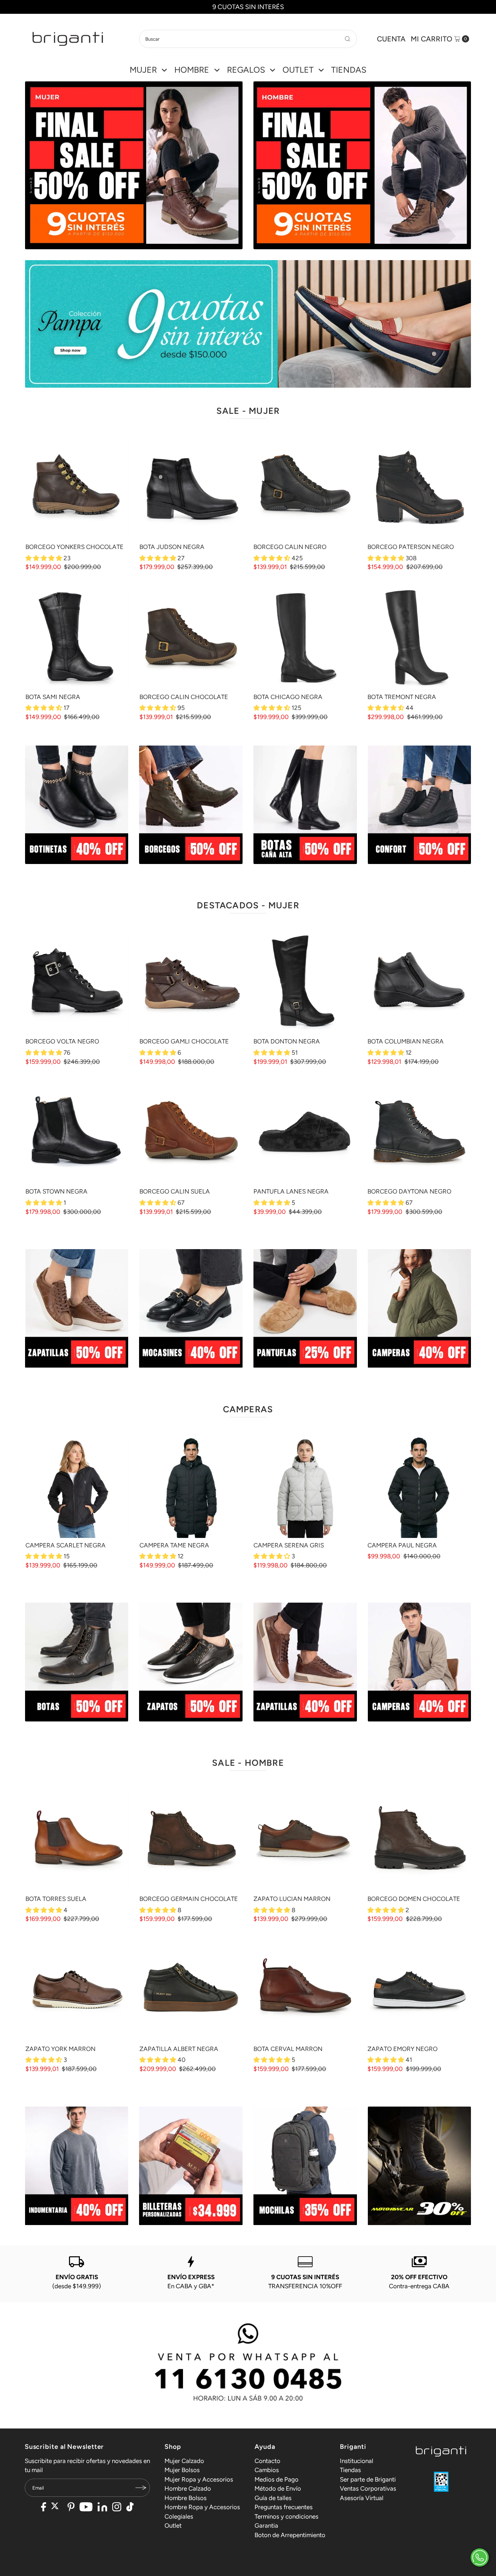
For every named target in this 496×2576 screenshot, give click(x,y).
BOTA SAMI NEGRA (53, 697)
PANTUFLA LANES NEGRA (291, 1191)
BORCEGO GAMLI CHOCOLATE (184, 1041)
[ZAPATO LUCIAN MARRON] (305, 1840)
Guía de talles (273, 2498)
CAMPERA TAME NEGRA (174, 1545)
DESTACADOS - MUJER (248, 905)
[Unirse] (141, 2488)
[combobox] (248, 39)
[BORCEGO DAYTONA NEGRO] (419, 1132)
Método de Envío (278, 2488)
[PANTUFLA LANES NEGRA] (305, 1132)
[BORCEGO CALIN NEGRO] (305, 488)
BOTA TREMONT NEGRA (402, 697)
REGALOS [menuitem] (246, 70)
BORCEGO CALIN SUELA (175, 1191)
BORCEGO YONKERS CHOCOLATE (74, 547)
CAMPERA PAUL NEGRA (402, 1545)
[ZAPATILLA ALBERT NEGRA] (191, 1990)
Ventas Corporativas (368, 2488)
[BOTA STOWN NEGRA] (77, 1132)
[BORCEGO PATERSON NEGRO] (419, 488)
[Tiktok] (130, 2508)
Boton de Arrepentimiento (290, 2535)
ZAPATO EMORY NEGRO (403, 2049)
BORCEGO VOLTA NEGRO (62, 1041)
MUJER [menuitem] (143, 70)
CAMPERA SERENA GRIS (289, 1545)
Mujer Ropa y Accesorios (199, 2479)
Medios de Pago (277, 2479)
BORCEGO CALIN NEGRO (290, 547)
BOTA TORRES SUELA (56, 1899)
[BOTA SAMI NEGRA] (77, 638)
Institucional (357, 2461)
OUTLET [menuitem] (298, 70)
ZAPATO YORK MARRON (60, 2049)
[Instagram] (117, 2508)
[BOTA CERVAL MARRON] (305, 1990)
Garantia (266, 2525)
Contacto (267, 2461)
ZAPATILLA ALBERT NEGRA (179, 2049)
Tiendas (350, 2470)
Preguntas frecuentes (284, 2507)
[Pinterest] (71, 2508)
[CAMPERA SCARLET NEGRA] (77, 1486)
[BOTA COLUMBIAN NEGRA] (419, 982)
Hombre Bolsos (186, 2498)
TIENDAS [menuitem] (349, 70)
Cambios (267, 2470)
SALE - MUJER (248, 411)
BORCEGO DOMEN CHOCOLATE (414, 1899)
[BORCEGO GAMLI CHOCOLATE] (191, 982)
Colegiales (179, 2516)
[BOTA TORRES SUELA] (77, 1840)
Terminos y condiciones (286, 2516)
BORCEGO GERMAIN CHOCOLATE (189, 1899)
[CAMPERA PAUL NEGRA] (419, 1486)
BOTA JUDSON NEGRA (172, 547)
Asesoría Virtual (362, 2498)
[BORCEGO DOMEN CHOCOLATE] (419, 1840)
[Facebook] (44, 2508)
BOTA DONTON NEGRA (287, 1041)
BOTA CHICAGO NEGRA (288, 697)
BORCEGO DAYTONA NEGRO (409, 1191)
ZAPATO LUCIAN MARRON (292, 1899)
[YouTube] (86, 2508)
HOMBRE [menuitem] (192, 70)
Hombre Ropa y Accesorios (202, 2507)
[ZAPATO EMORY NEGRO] (419, 1990)
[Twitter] (57, 2508)
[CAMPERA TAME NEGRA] (191, 1486)
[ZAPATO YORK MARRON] (77, 1990)
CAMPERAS (248, 1409)
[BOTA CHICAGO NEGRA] (305, 638)
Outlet (173, 2525)
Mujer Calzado (184, 2461)
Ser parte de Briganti (368, 2479)
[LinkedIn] (102, 2508)
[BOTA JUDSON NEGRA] (191, 488)
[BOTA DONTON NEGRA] (305, 982)
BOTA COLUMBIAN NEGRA (406, 1041)
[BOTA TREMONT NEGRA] (419, 638)
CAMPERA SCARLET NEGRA (66, 1545)
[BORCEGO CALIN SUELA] (191, 1132)
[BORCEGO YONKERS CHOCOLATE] (77, 488)
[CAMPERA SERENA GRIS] (305, 1486)
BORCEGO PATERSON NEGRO (411, 547)
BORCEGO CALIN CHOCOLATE (184, 697)
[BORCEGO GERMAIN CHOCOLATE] (191, 1840)
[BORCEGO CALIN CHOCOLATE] (191, 638)
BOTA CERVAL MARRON (288, 2049)
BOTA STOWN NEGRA (56, 1191)
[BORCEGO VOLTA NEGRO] (77, 982)
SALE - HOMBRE (248, 1763)
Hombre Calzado (188, 2488)
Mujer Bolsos (182, 2470)
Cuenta (391, 39)
